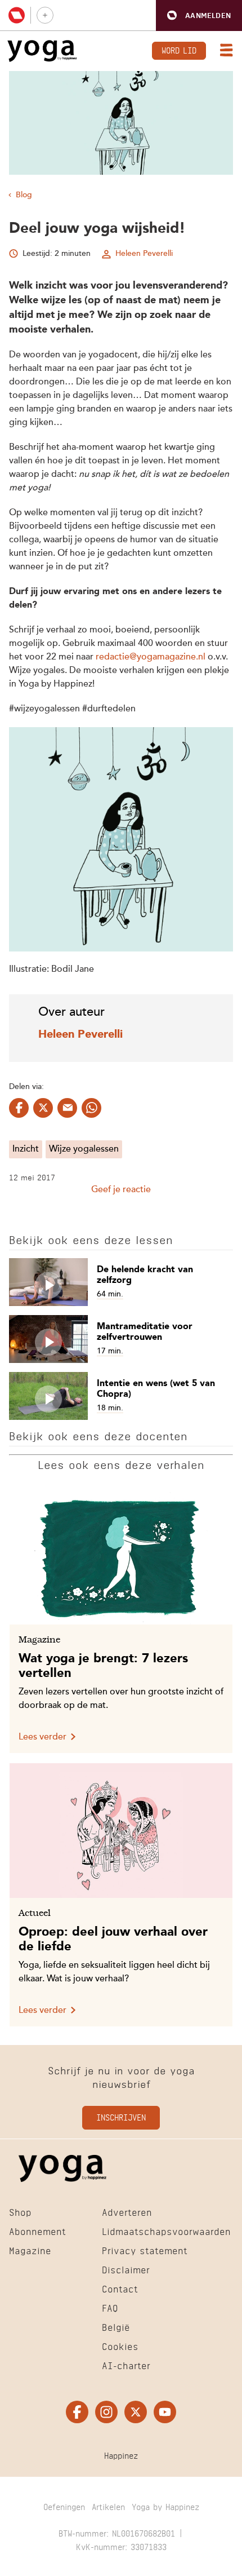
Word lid (179, 49)
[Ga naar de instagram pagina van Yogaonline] (106, 2413)
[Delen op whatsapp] (91, 1108)
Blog (24, 195)
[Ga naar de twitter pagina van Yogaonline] (136, 2413)
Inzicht (26, 1149)
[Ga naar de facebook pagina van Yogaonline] (77, 2413)
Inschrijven (121, 2117)
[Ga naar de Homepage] (42, 51)
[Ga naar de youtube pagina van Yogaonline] (165, 2413)
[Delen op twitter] (43, 1108)
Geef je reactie (121, 1190)
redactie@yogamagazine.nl (151, 657)
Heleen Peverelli (144, 254)
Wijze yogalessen (84, 1149)
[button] (199, 16)
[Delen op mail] (67, 1108)
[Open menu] (224, 51)
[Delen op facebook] (19, 1108)
